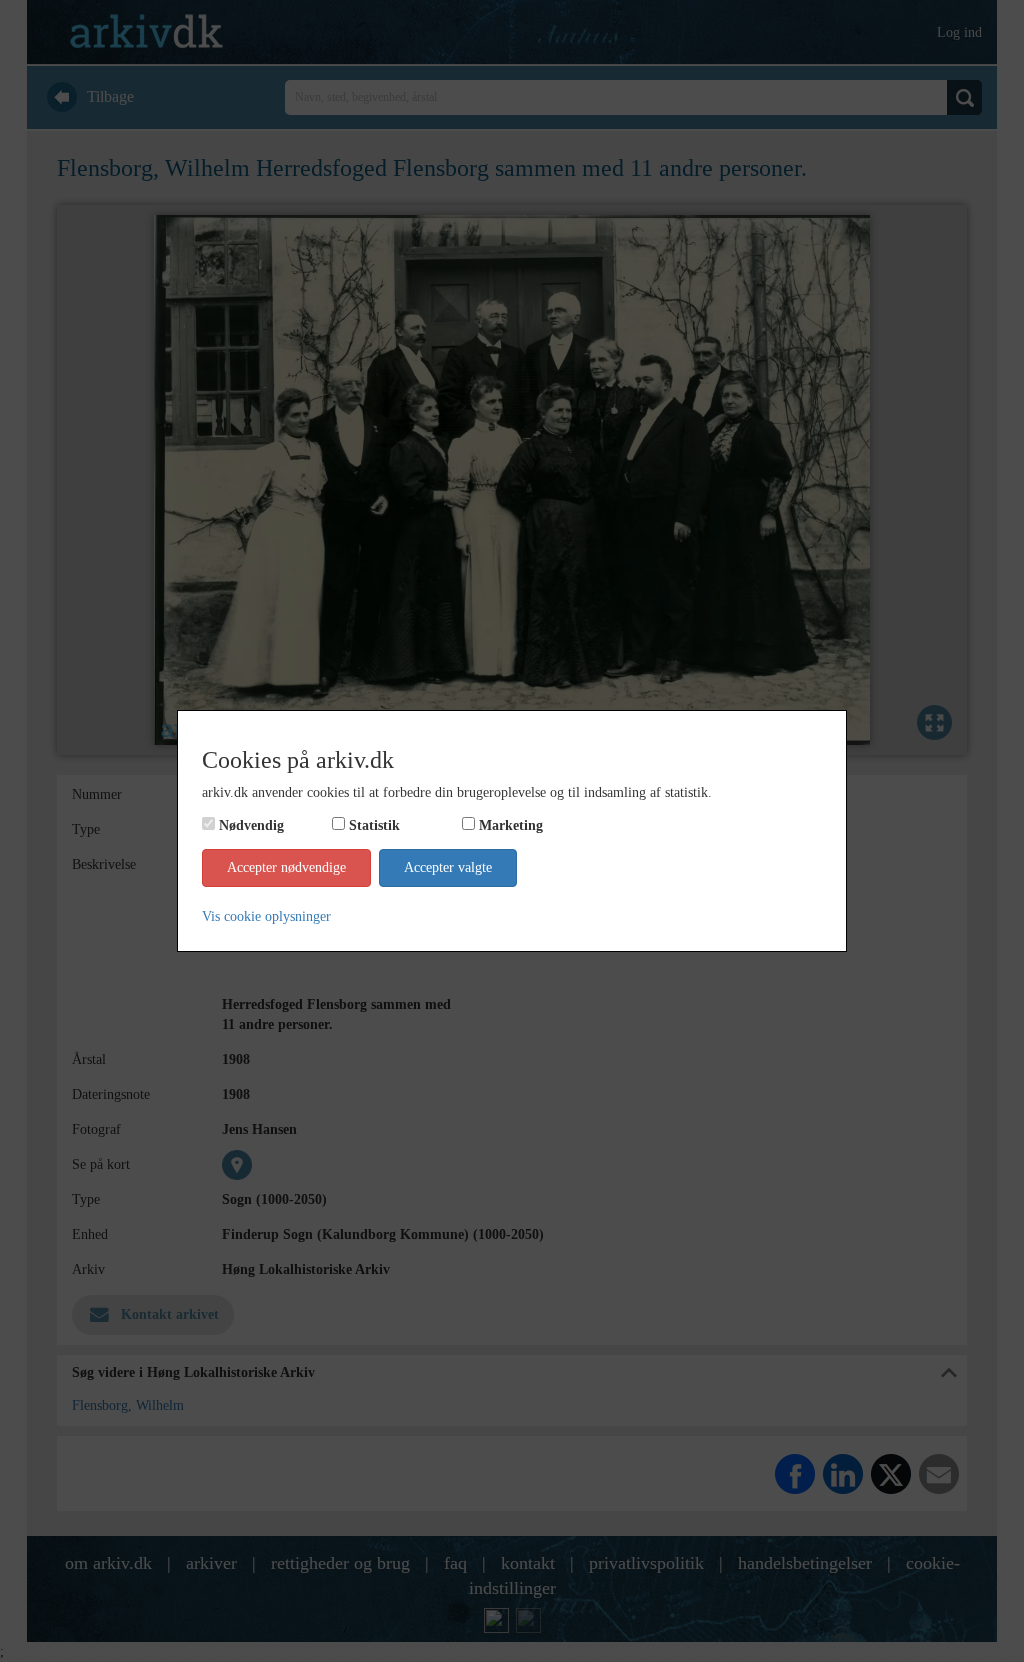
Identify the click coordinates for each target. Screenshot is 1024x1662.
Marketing (511, 825)
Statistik (374, 825)
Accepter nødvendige (286, 867)
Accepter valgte (448, 867)
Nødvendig (251, 825)
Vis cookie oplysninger (266, 916)
